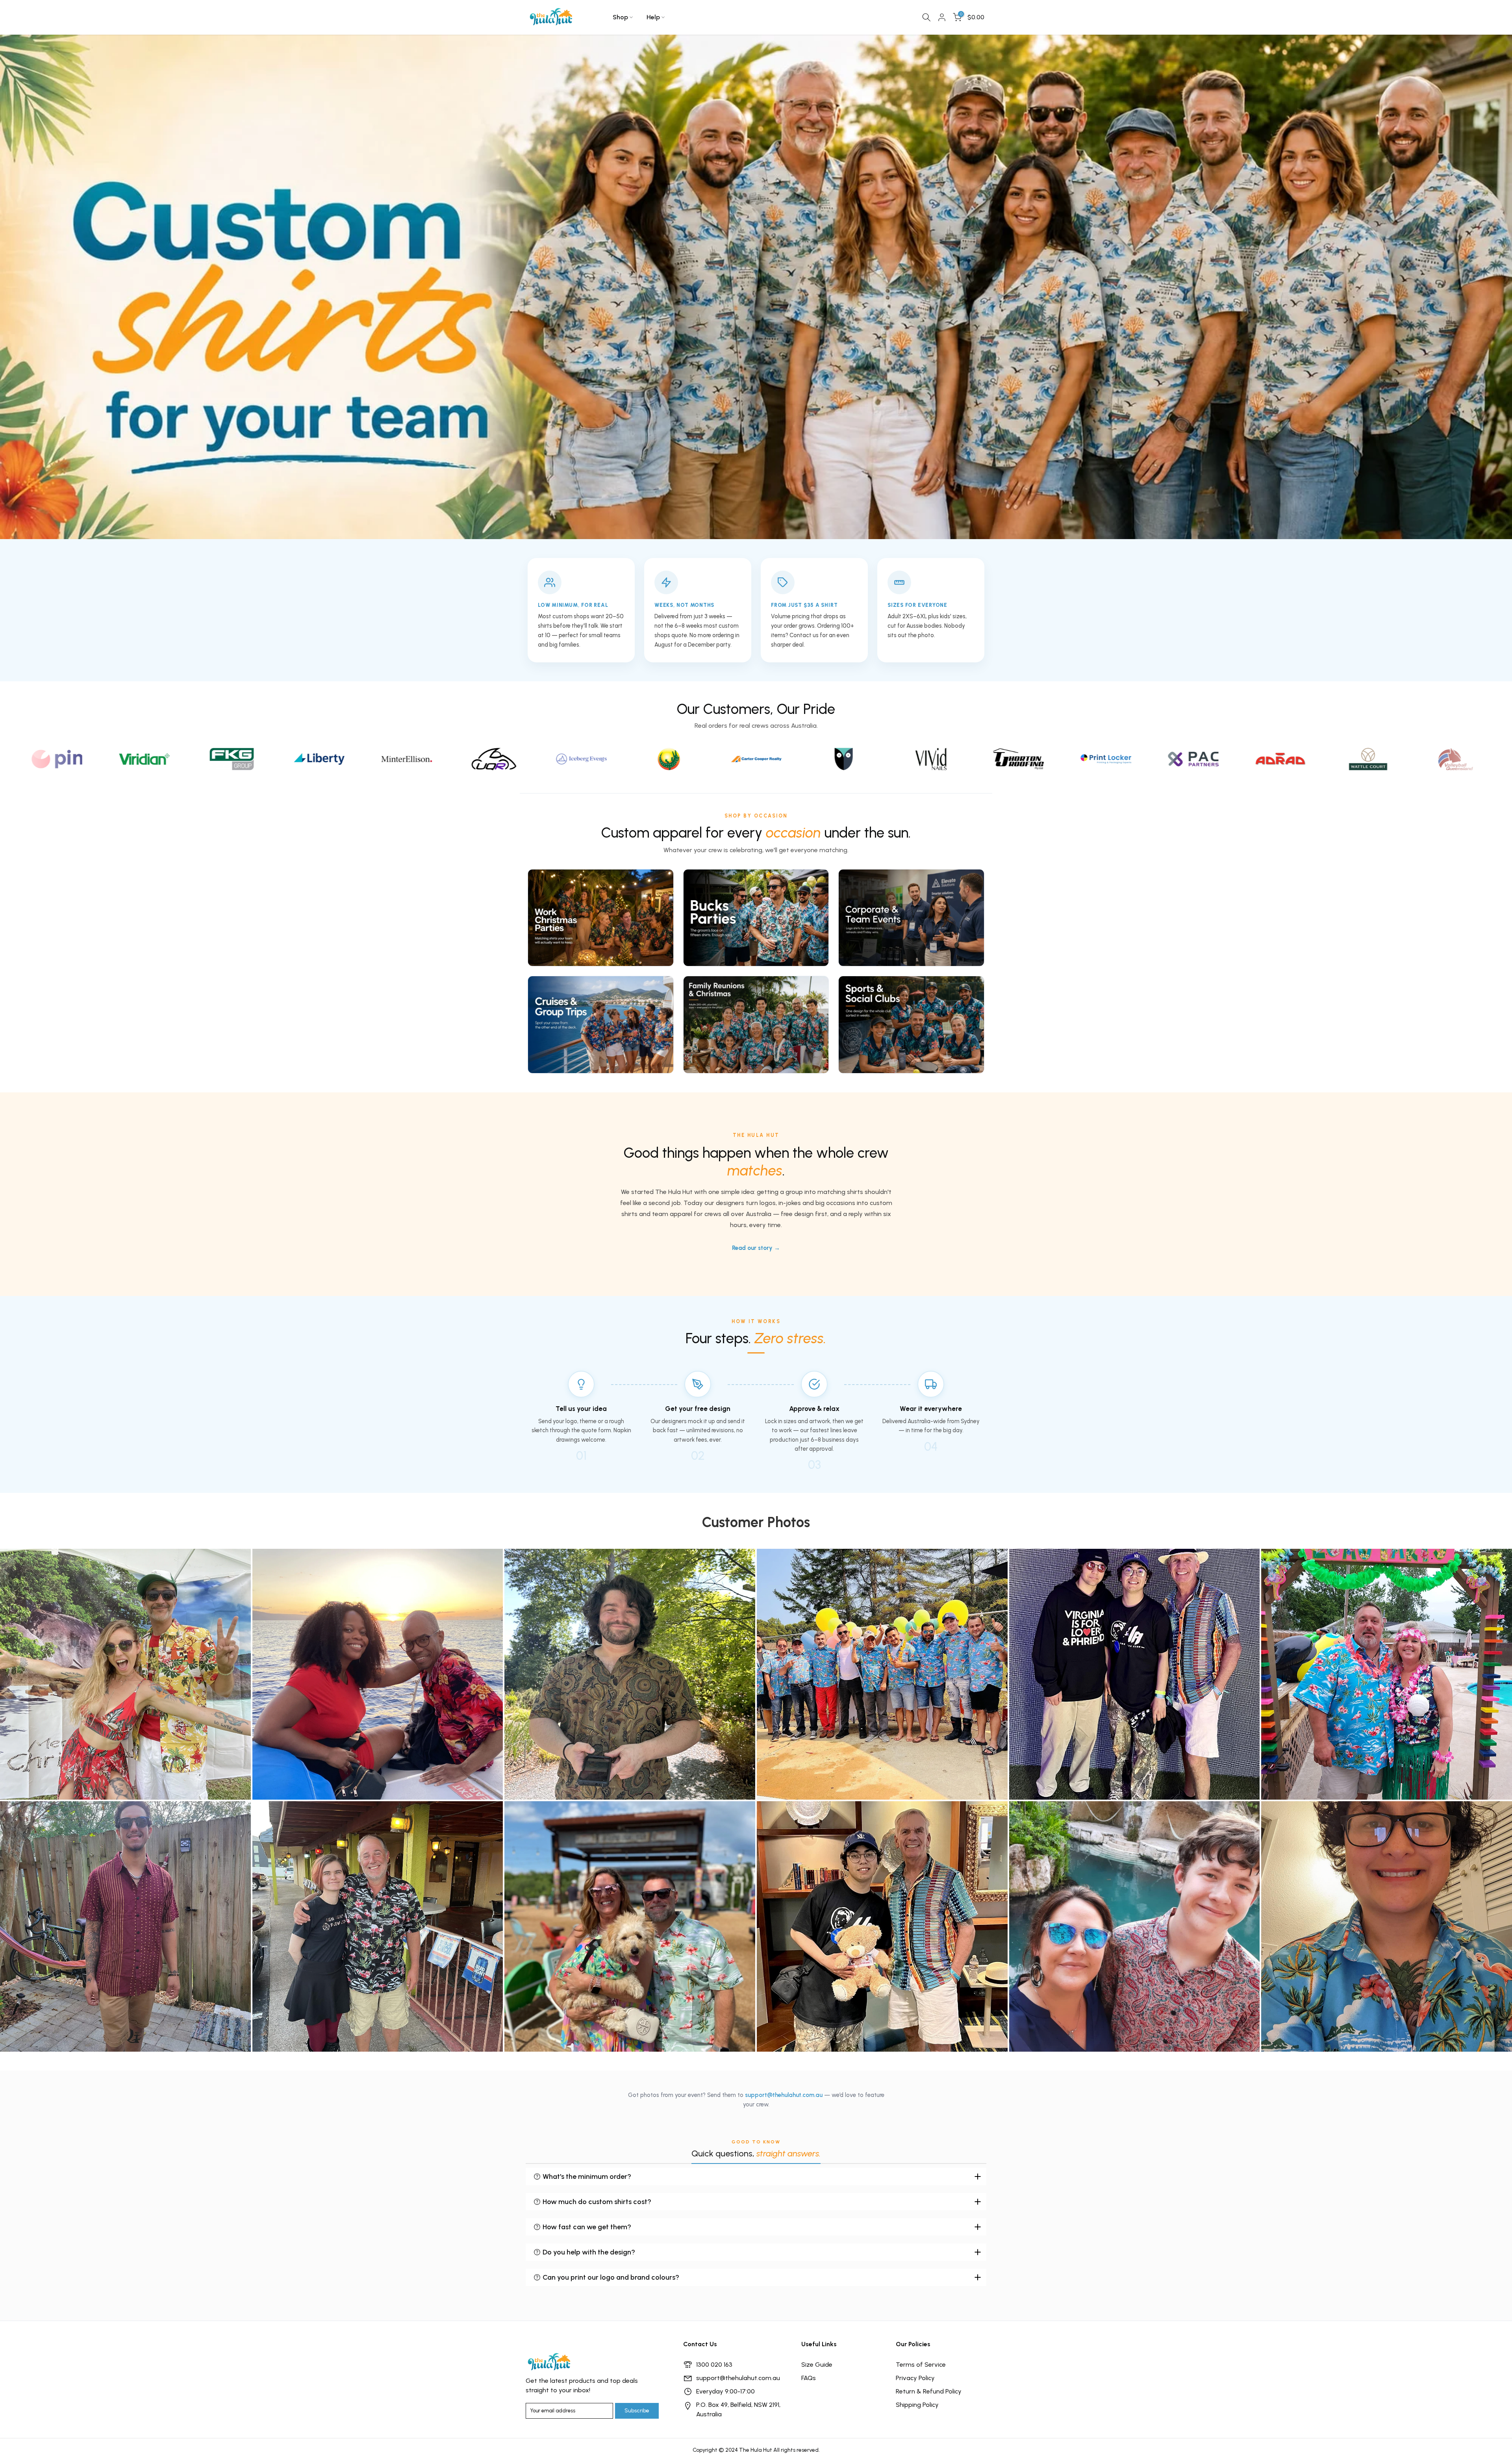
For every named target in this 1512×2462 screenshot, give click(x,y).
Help (653, 17)
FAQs (809, 2378)
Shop (620, 17)
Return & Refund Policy (929, 2391)
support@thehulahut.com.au (784, 2095)
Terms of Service (921, 2365)
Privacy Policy (915, 2378)
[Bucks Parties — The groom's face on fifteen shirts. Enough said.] (756, 918)
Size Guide (817, 2365)
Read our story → (756, 1248)
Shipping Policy (917, 2405)
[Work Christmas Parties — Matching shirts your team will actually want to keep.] (601, 918)
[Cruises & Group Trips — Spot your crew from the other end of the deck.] (601, 1025)
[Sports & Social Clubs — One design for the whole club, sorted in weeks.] (911, 1025)
